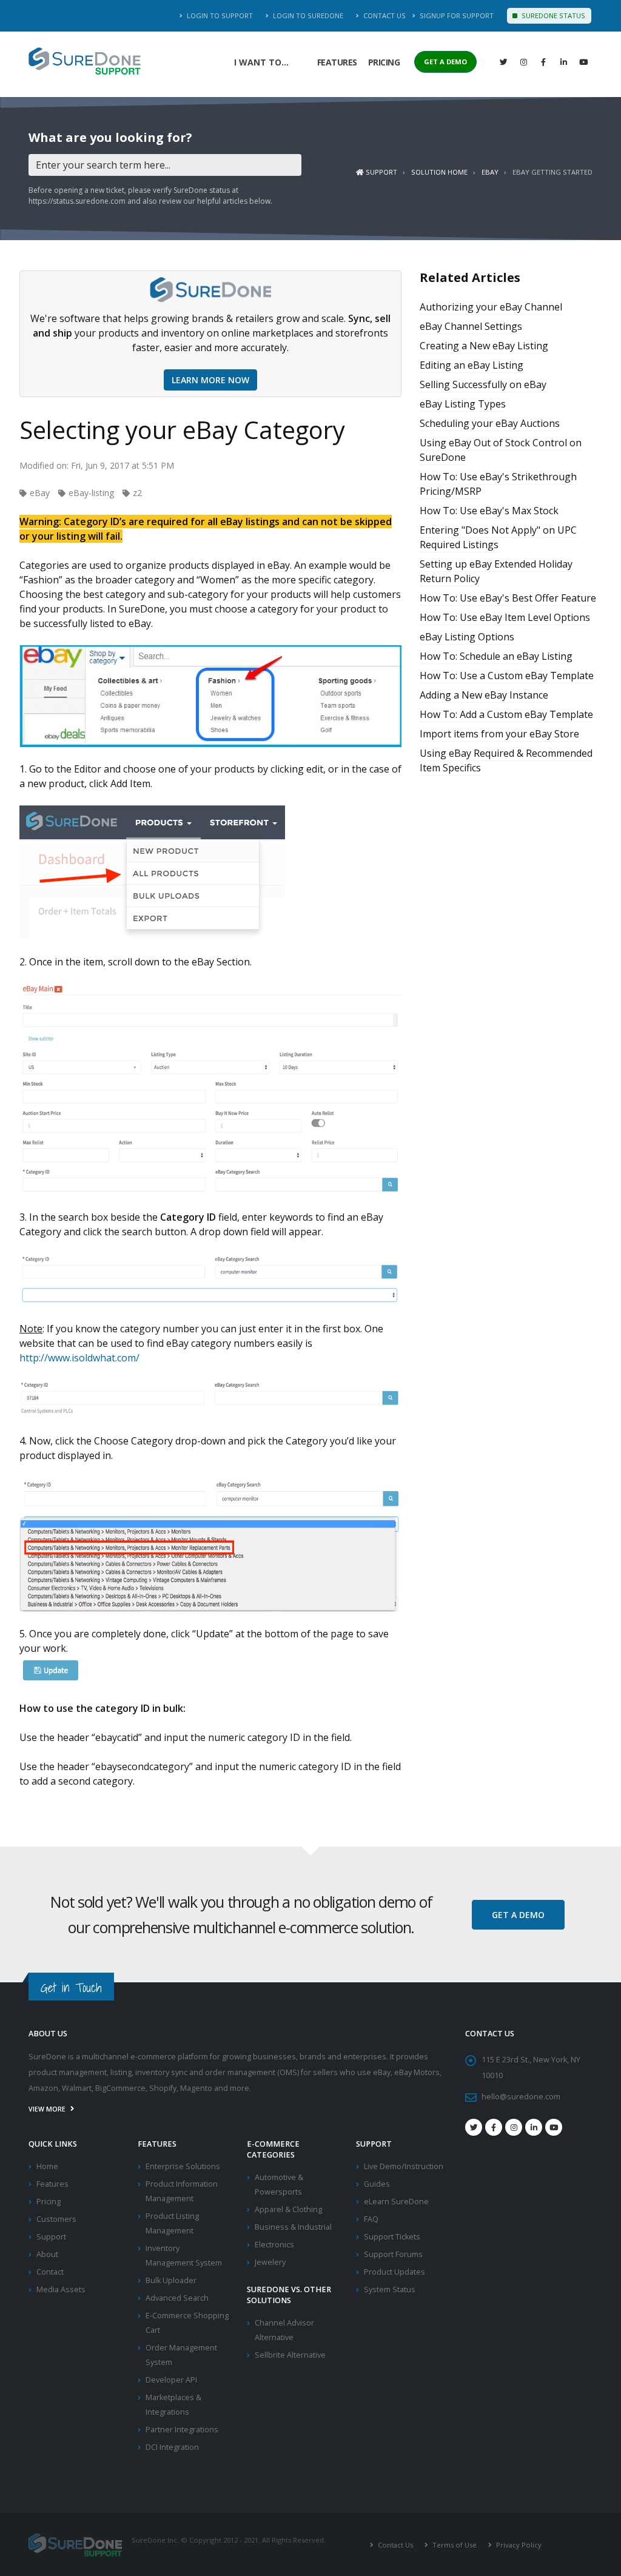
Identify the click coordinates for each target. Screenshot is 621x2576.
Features (337, 62)
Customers (56, 2219)
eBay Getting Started (552, 172)
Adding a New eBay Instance (484, 695)
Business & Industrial (293, 2227)
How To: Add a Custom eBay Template (506, 714)
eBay (490, 172)
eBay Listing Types (463, 404)
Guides (377, 2184)
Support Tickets (392, 2237)
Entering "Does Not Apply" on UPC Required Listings (498, 537)
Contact (50, 2272)
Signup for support (456, 15)
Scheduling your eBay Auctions (490, 423)
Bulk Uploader (171, 2280)
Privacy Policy (518, 2545)
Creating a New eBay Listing (484, 346)
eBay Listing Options (467, 637)
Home (47, 2166)
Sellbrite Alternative (290, 2355)
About (47, 2254)
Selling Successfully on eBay (483, 384)
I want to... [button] (261, 62)
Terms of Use (454, 2545)
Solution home (439, 172)
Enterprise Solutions (183, 2166)
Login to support (219, 15)
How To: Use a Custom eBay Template (507, 676)
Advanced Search (177, 2298)
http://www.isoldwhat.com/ (79, 1358)
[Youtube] (554, 2127)
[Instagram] (523, 62)
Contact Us (384, 15)
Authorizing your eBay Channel (491, 307)
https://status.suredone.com (77, 201)
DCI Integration (172, 2447)
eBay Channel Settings (471, 326)
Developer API (171, 2380)
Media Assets (61, 2289)
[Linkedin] (563, 62)
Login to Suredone (307, 15)
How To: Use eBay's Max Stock (489, 511)
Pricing (384, 62)
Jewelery (270, 2262)
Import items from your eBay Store (499, 734)
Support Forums (393, 2254)
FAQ (371, 2219)
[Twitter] (503, 62)
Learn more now (210, 380)
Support (381, 172)
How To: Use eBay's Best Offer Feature (508, 598)
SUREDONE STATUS (552, 15)
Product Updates (394, 2272)
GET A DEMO (445, 62)
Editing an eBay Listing (472, 365)
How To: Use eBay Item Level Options (505, 617)
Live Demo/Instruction (404, 2166)
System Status (390, 2289)
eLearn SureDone (396, 2202)
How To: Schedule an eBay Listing (496, 656)
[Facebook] (543, 62)
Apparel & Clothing (288, 2209)
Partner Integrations (182, 2430)
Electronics (274, 2245)
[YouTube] (583, 62)
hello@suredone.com (521, 2097)
